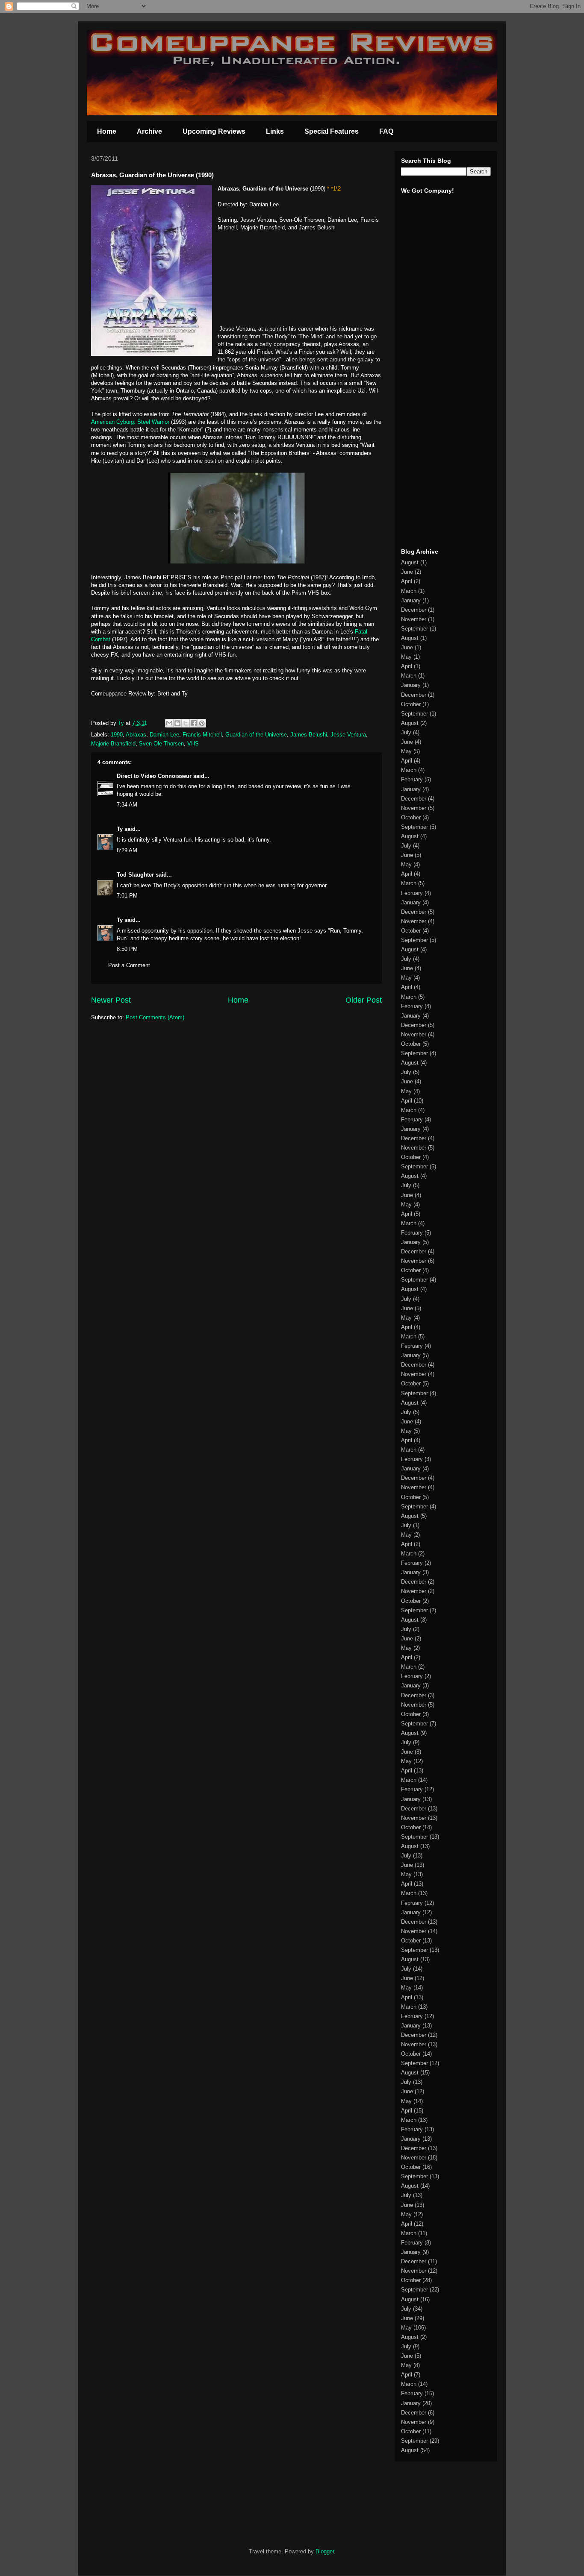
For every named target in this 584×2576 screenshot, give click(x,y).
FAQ (386, 131)
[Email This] (169, 723)
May (406, 657)
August (410, 562)
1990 (117, 735)
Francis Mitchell (202, 735)
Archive (149, 131)
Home (107, 131)
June (407, 572)
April (407, 581)
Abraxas (136, 735)
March (409, 591)
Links (275, 131)
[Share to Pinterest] (202, 723)
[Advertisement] (427, 409)
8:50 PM (127, 949)
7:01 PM (127, 896)
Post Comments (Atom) (155, 1017)
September (414, 629)
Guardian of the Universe (256, 735)
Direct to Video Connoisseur (154, 776)
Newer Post (111, 1000)
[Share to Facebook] (194, 723)
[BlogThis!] (177, 723)
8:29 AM (127, 850)
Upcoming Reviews (214, 131)
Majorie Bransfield (113, 744)
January (411, 600)
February (412, 779)
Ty (120, 829)
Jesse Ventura (348, 735)
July (406, 732)
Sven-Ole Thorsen (161, 744)
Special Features (332, 131)
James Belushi (309, 735)
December (414, 610)
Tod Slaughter (135, 875)
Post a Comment (129, 965)
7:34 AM (127, 805)
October (411, 704)
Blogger (325, 2551)
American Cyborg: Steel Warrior (130, 422)
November (414, 619)
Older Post (364, 1000)
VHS (193, 744)
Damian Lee (164, 735)
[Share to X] (186, 723)
